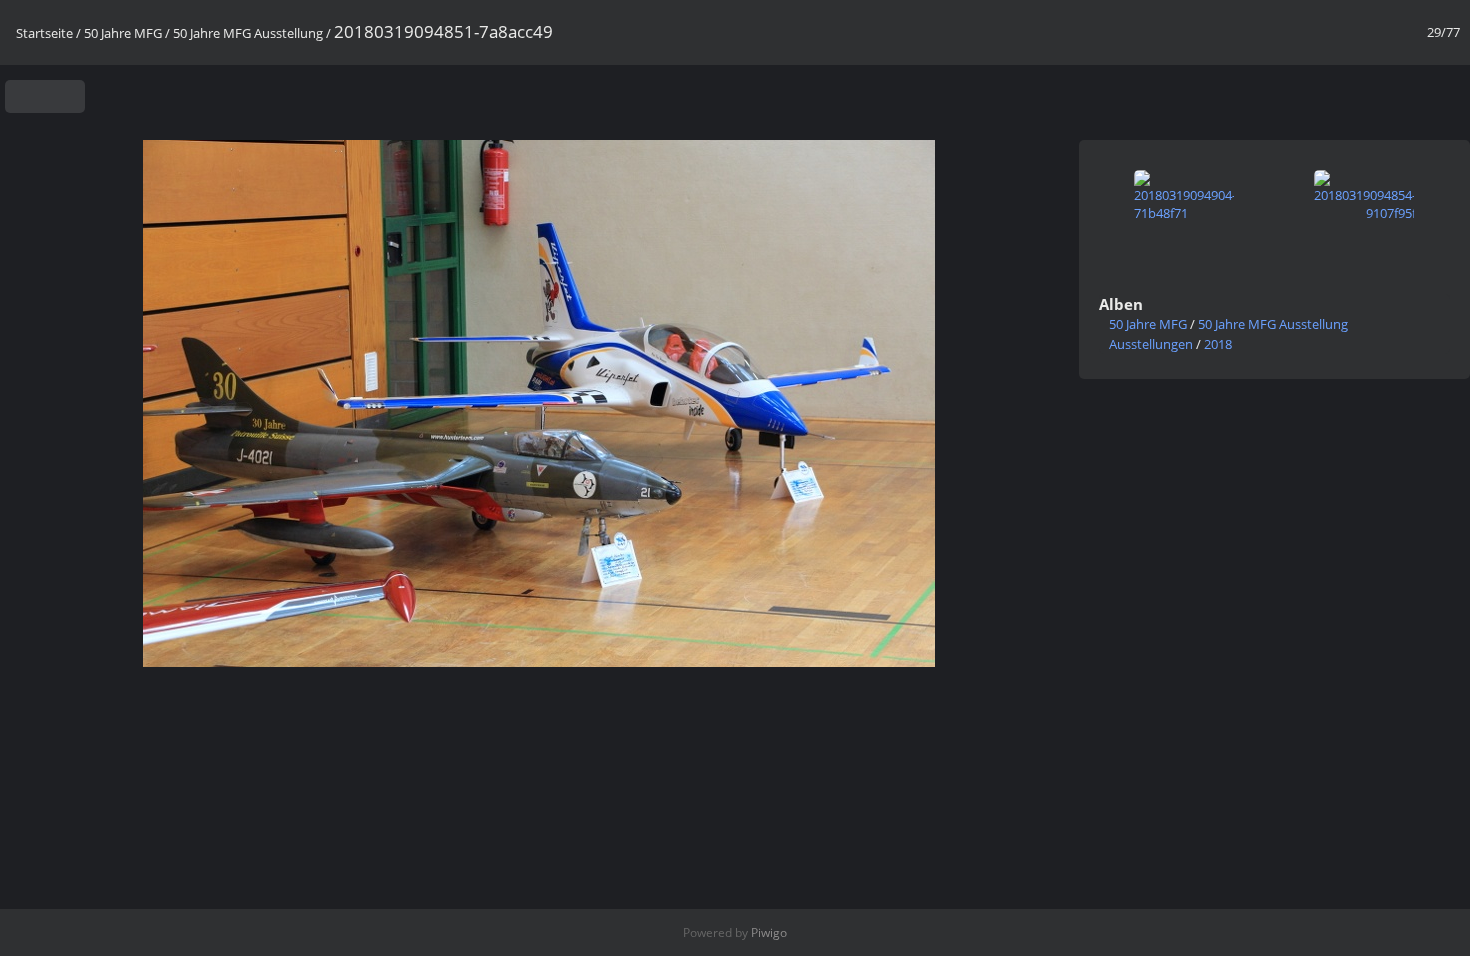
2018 (1218, 344)
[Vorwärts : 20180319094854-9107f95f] (1447, 91)
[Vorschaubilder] (1377, 91)
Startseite (44, 33)
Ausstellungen (1151, 344)
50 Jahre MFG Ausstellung (248, 33)
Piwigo (769, 932)
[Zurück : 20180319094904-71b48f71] (1412, 91)
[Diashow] (27, 96)
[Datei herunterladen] (62, 96)
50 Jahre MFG (123, 33)
